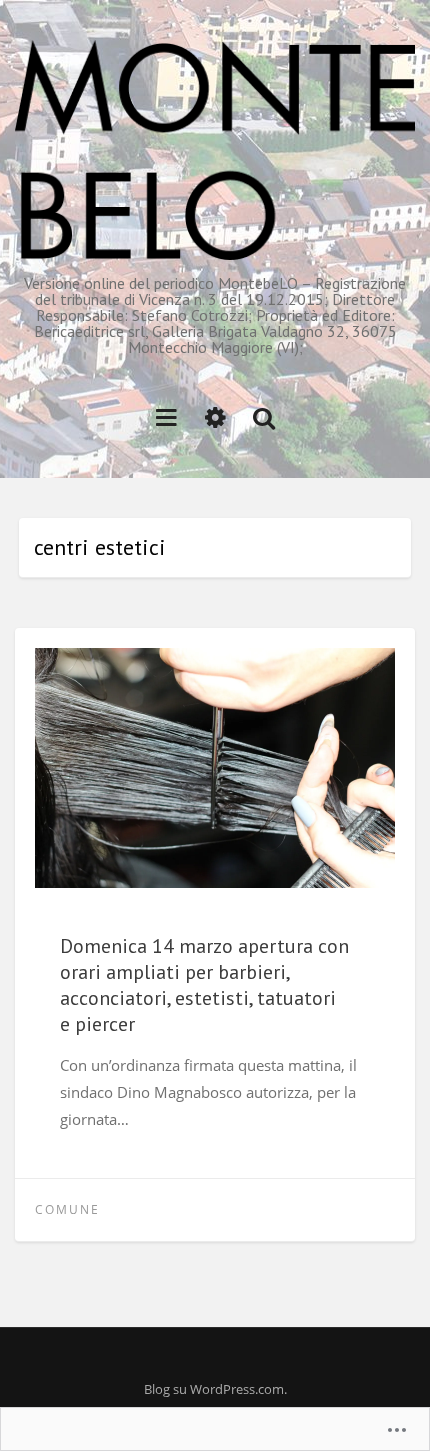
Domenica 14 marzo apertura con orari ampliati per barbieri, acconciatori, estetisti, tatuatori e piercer (204, 985)
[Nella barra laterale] (215, 416)
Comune (67, 1209)
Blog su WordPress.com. (215, 1389)
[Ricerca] (263, 416)
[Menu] (166, 416)
